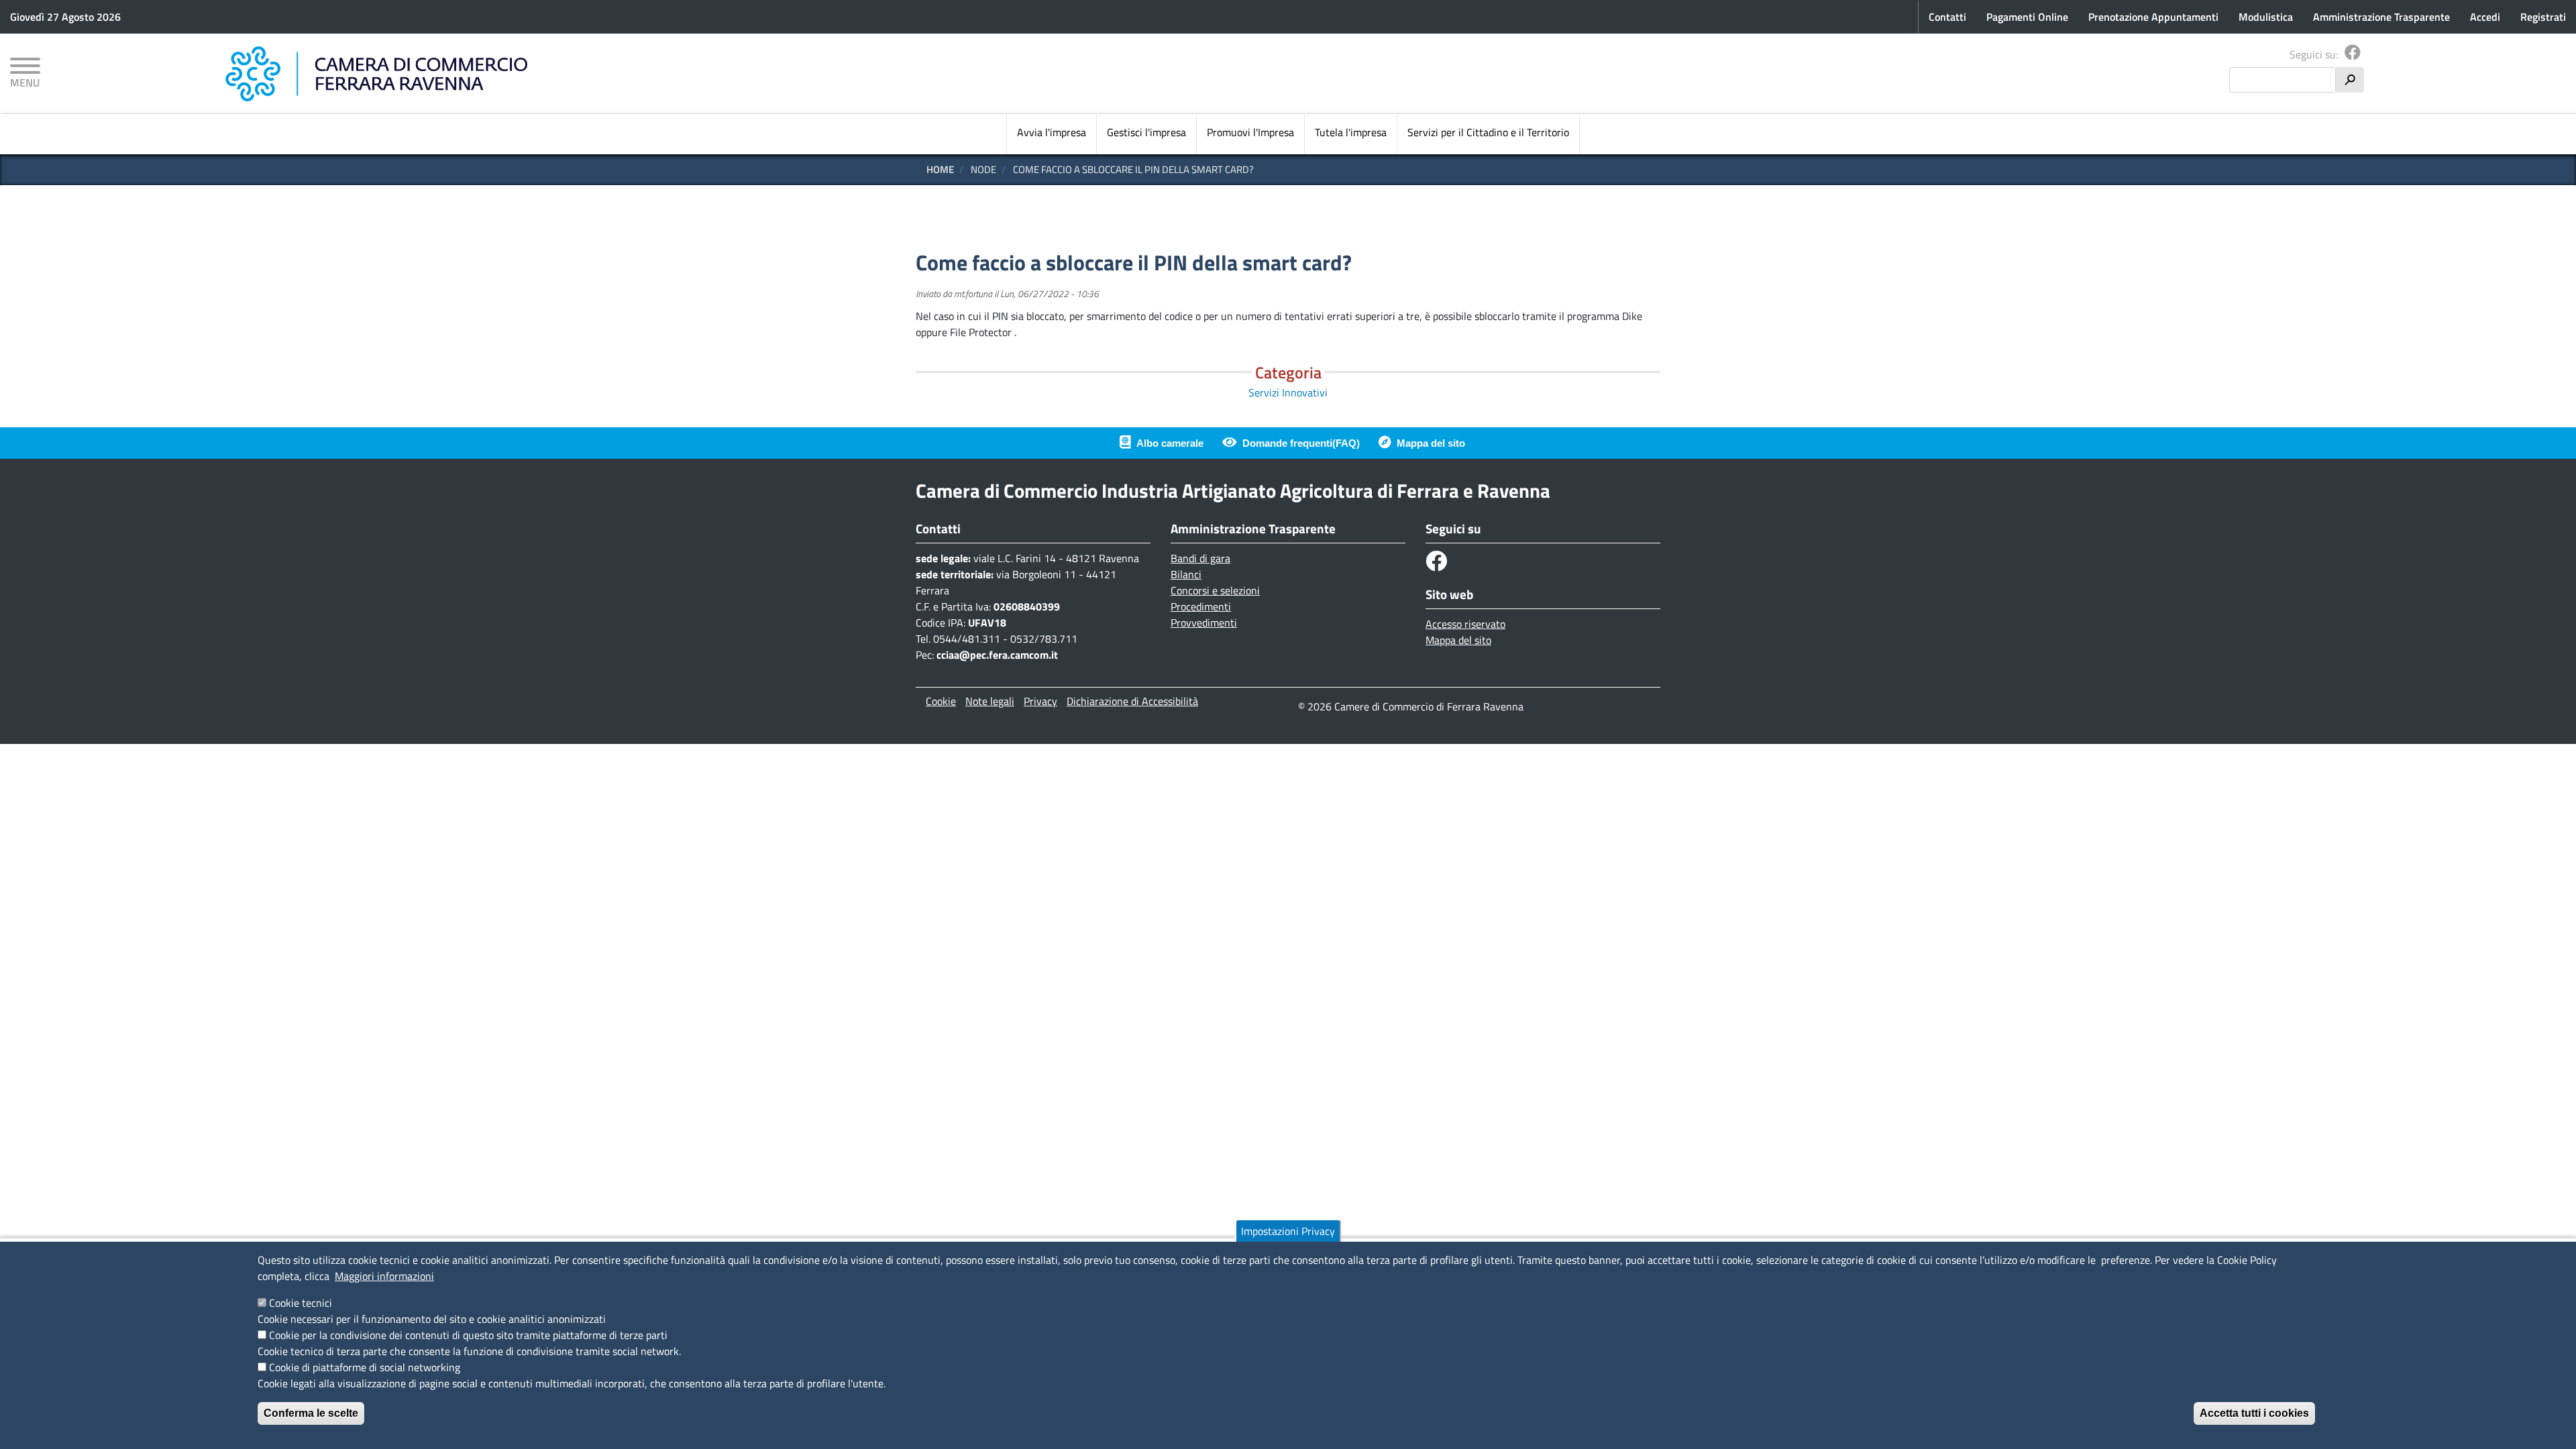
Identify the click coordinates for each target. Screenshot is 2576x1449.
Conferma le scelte (311, 1413)
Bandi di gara (1200, 558)
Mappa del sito (1431, 443)
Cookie (941, 701)
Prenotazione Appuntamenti (2153, 17)
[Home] (376, 74)
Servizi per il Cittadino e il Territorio (1488, 132)
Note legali (990, 701)
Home (940, 169)
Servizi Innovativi (1288, 392)
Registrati (2543, 17)
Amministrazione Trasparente (2381, 17)
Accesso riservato (1465, 624)
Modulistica (2266, 17)
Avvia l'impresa (1052, 132)
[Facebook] (2353, 54)
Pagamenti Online (2027, 17)
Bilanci (1186, 574)
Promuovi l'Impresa (1250, 132)
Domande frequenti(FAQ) (1301, 443)
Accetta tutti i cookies (2254, 1413)
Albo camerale (1170, 443)
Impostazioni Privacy (1288, 1231)
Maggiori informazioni (384, 1276)
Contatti (1947, 17)
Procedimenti (1201, 606)
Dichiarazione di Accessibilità (1132, 701)
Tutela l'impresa (1351, 132)
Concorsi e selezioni (1215, 590)
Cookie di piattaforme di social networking (365, 1367)
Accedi (2485, 17)
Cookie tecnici (301, 1303)
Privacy (1040, 701)
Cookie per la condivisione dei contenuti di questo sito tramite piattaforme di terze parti (468, 1335)
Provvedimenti (1204, 623)
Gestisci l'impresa (1146, 132)
